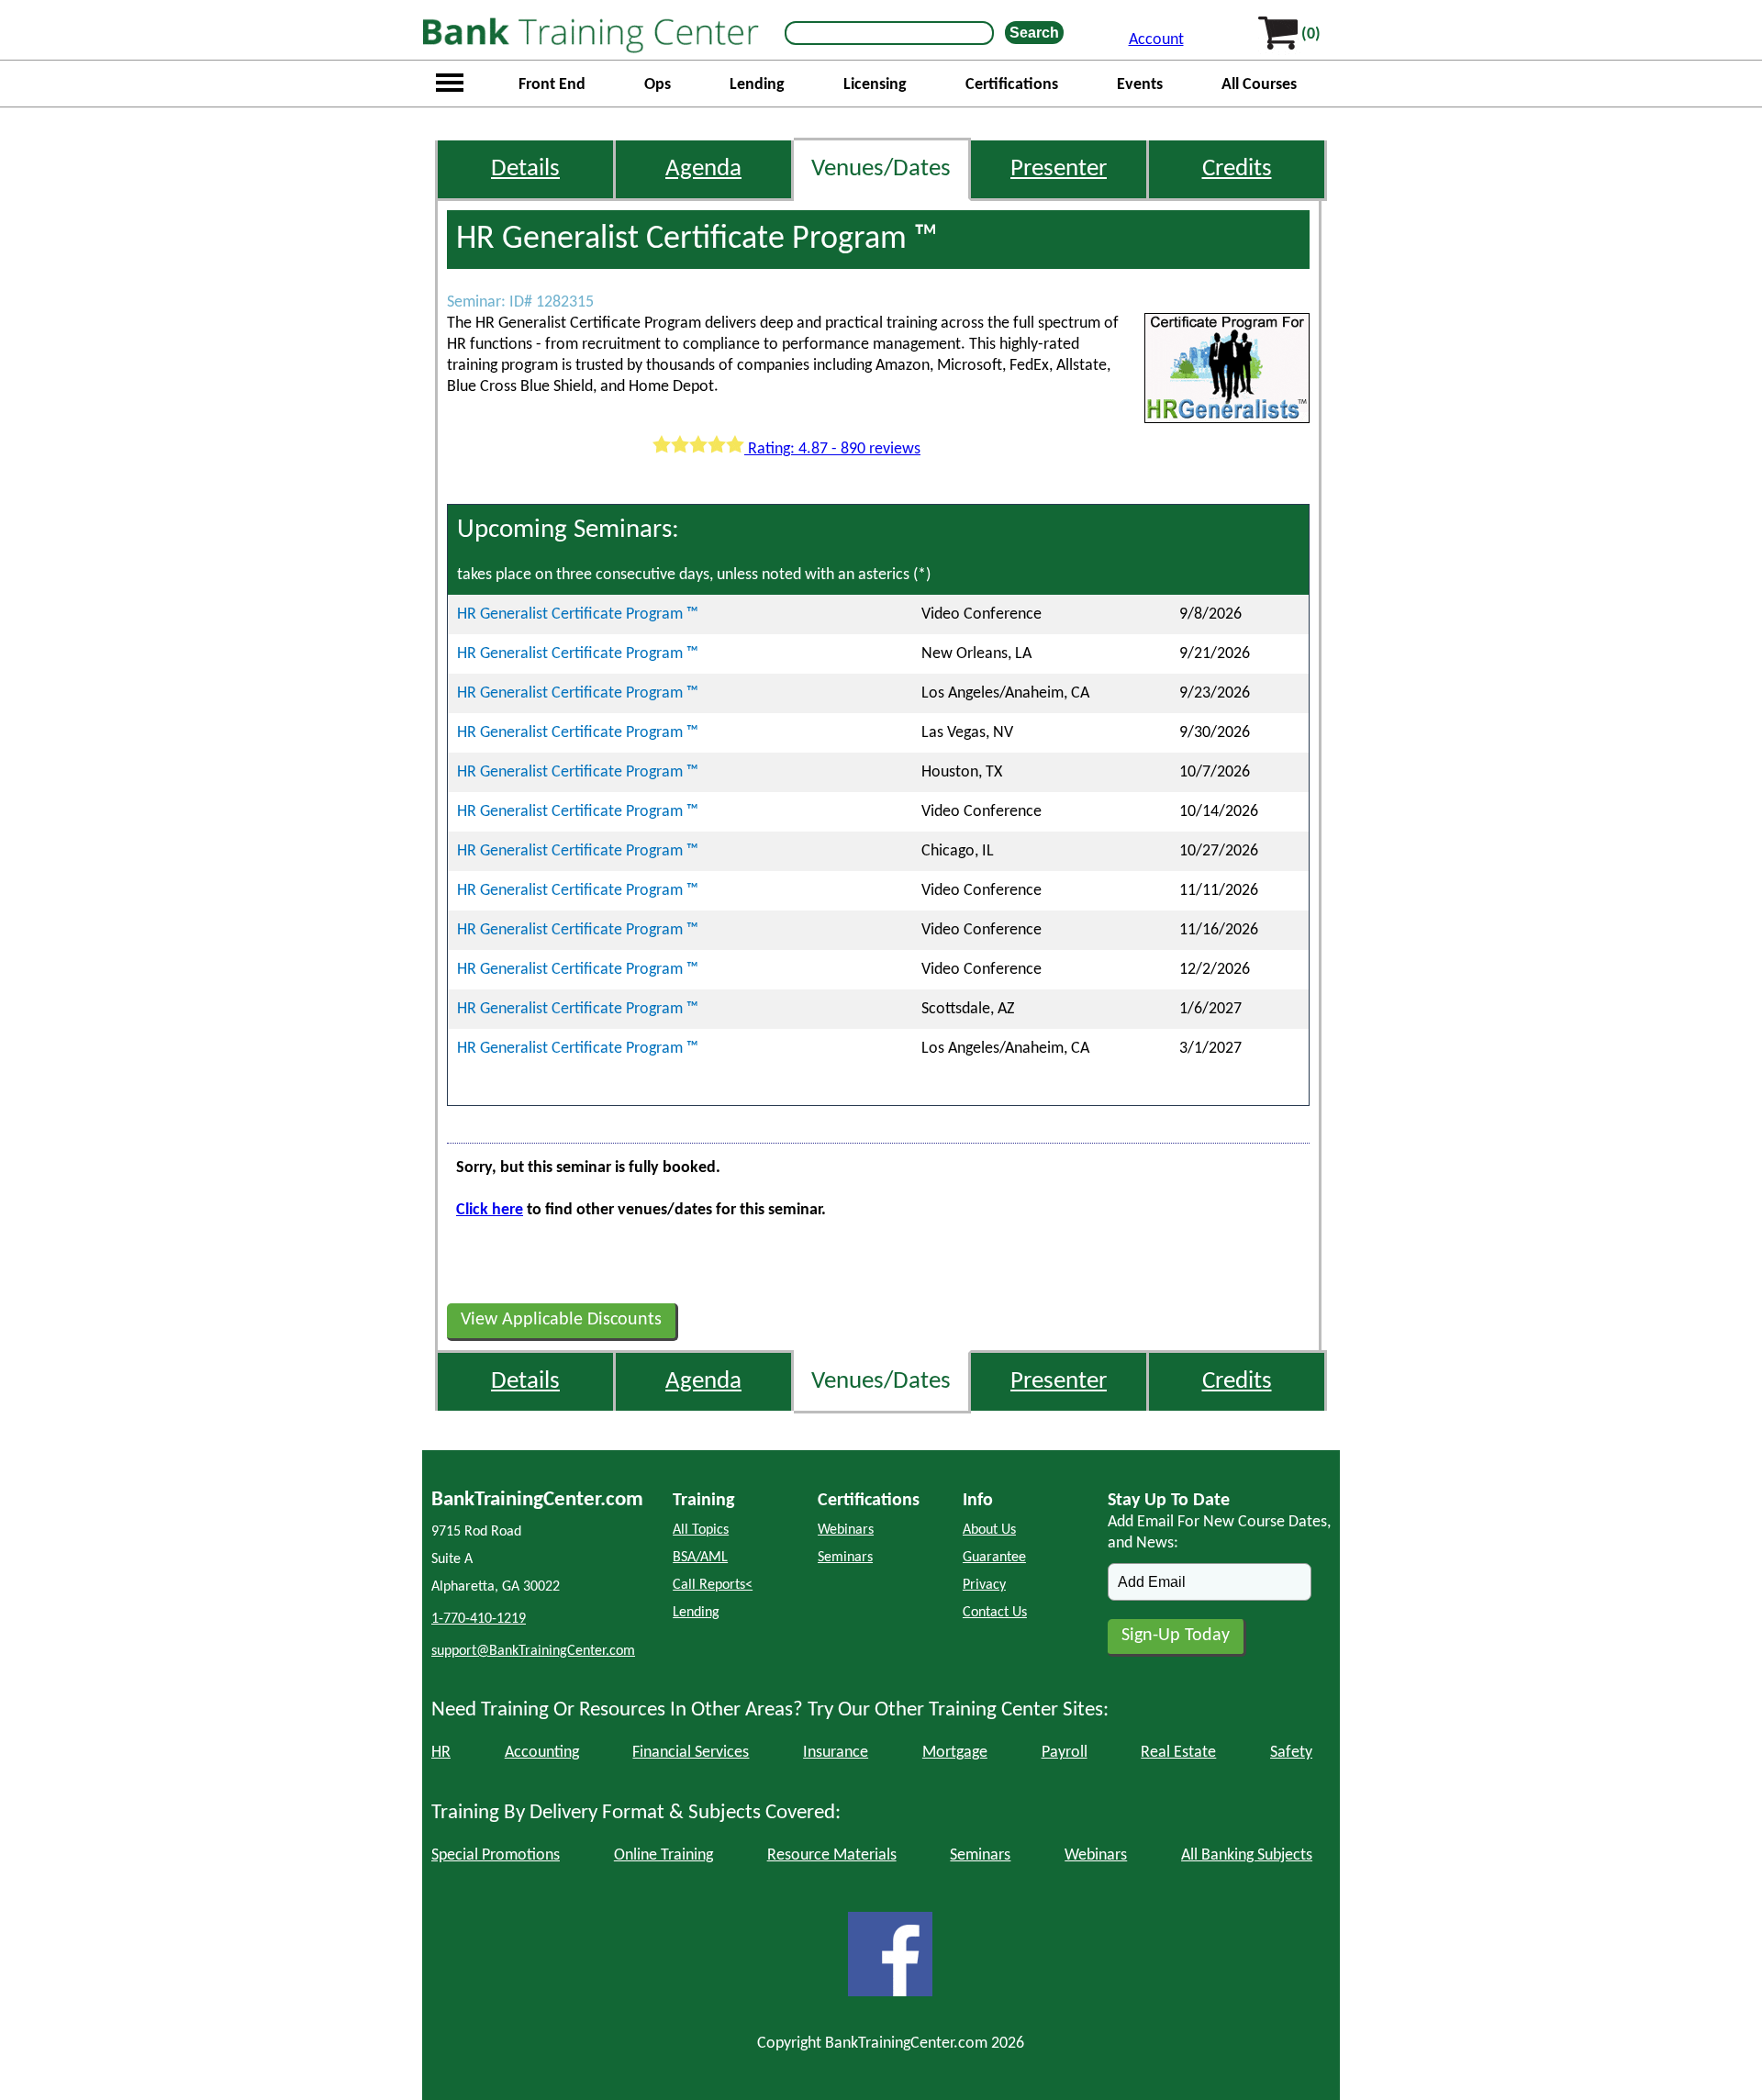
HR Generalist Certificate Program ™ (578, 614)
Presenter (1059, 169)
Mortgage (955, 1753)
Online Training (664, 1855)
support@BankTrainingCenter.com (533, 1651)
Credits (1237, 169)
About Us (989, 1530)
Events (1140, 85)
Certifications (1012, 85)
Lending (757, 85)
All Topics (701, 1530)
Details (525, 169)
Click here (490, 1210)
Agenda (703, 169)
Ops (658, 85)
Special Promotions (496, 1855)
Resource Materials (832, 1855)
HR (441, 1753)
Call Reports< (713, 1585)
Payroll (1065, 1753)
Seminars (845, 1558)
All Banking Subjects (1247, 1855)
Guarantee (994, 1558)
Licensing (875, 85)
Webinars (846, 1530)
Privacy (984, 1585)
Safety (1291, 1753)
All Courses (1259, 85)
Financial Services (691, 1753)
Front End (552, 85)
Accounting (542, 1753)
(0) (1311, 34)
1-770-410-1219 (479, 1619)
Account (1156, 40)
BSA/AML (700, 1558)
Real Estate (1178, 1753)
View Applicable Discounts (561, 1320)
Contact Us (995, 1613)
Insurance (836, 1753)
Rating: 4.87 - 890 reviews (832, 449)
